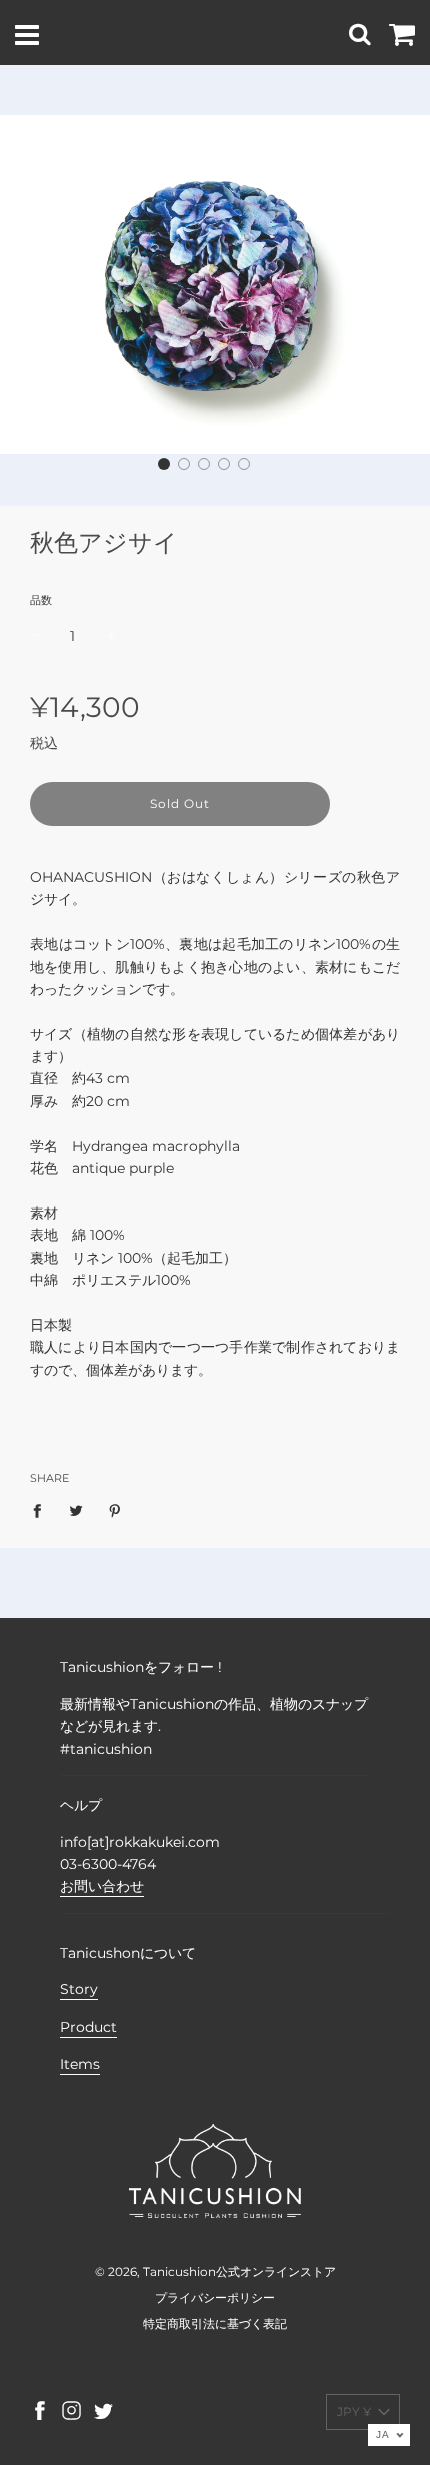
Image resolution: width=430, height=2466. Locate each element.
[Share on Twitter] (76, 1510)
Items (80, 2064)
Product (88, 2027)
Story (79, 1989)
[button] (164, 464)
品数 (41, 600)
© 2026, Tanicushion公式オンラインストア (215, 2271)
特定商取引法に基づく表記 (215, 2323)
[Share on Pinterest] (115, 1510)
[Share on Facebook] (42, 1510)
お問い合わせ (102, 1886)
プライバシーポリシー (215, 2297)
